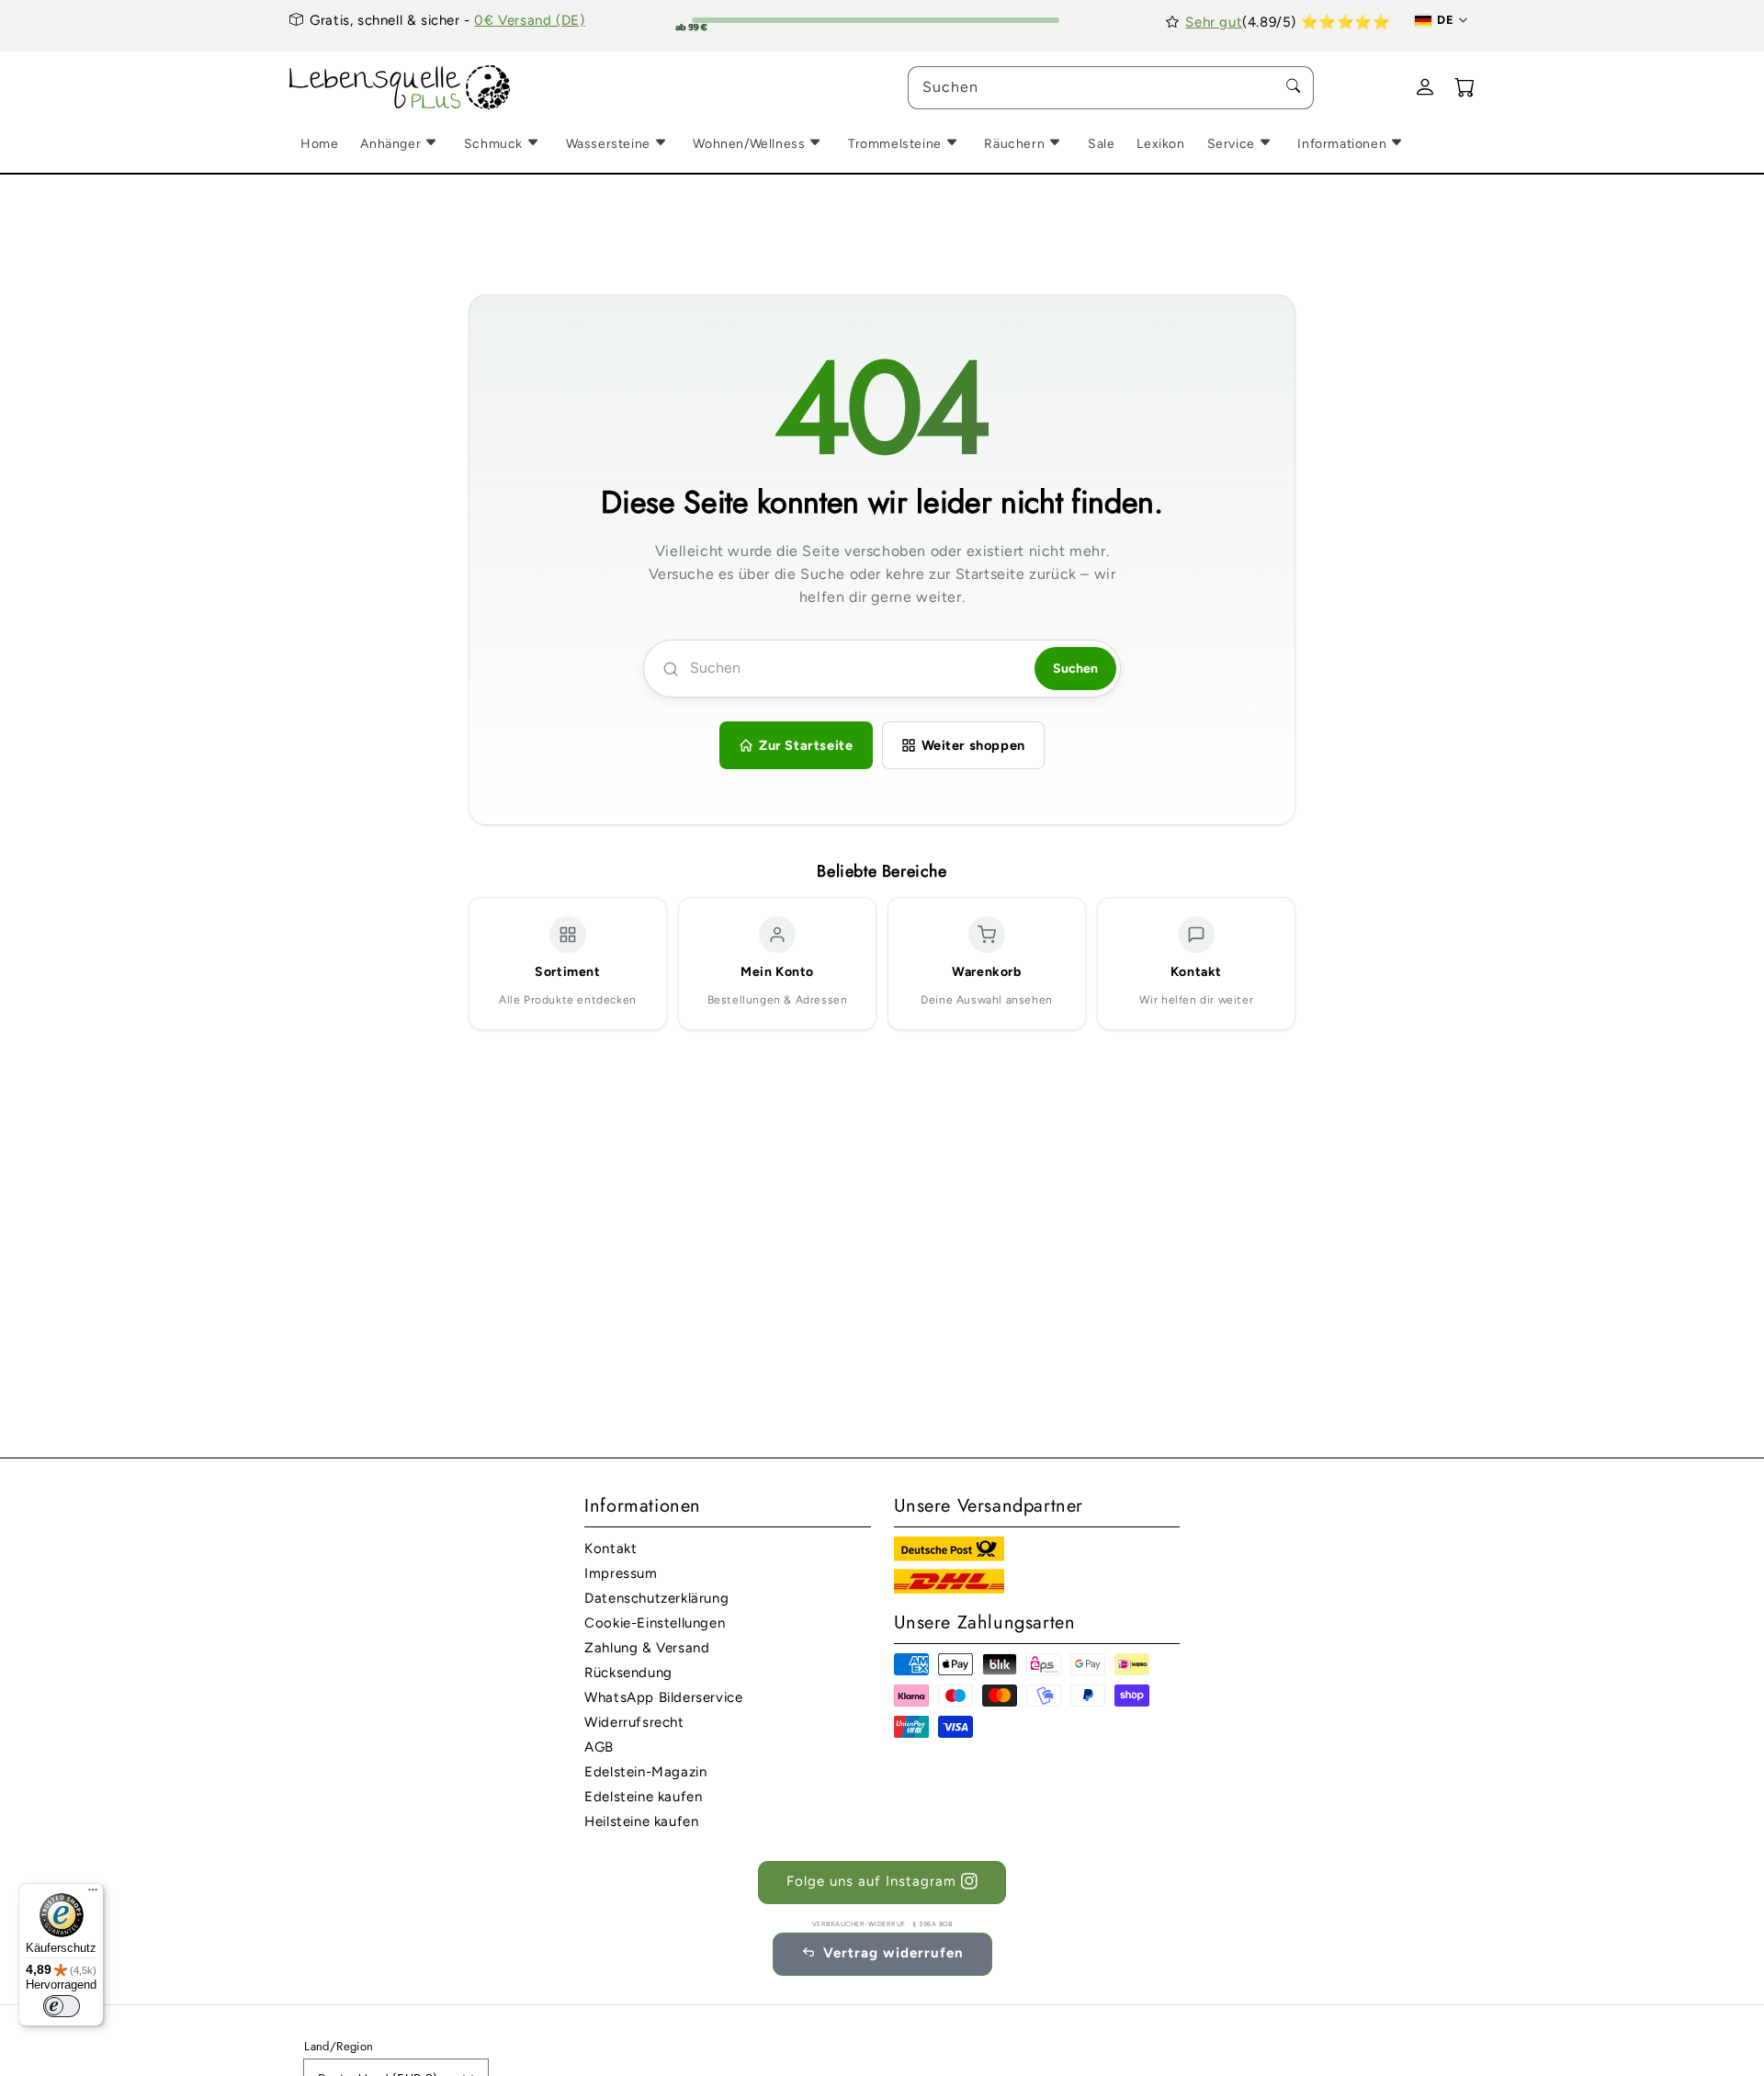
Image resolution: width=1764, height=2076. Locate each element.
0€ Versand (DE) (529, 20)
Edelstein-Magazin (645, 1772)
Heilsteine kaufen (641, 1821)
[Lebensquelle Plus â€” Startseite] (400, 88)
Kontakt (611, 1548)
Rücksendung (628, 1673)
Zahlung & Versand (647, 1648)
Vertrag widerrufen (893, 1953)
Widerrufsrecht (634, 1722)
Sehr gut (1214, 22)
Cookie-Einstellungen (655, 1623)
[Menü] (93, 1894)
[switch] (62, 2006)
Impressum (621, 1573)
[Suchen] (1293, 87)
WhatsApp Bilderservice (663, 1697)
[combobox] (1111, 88)
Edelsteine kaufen (643, 1797)
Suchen (1075, 669)
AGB (599, 1747)
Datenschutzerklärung (656, 1598)
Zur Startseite (806, 745)
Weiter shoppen (973, 745)
